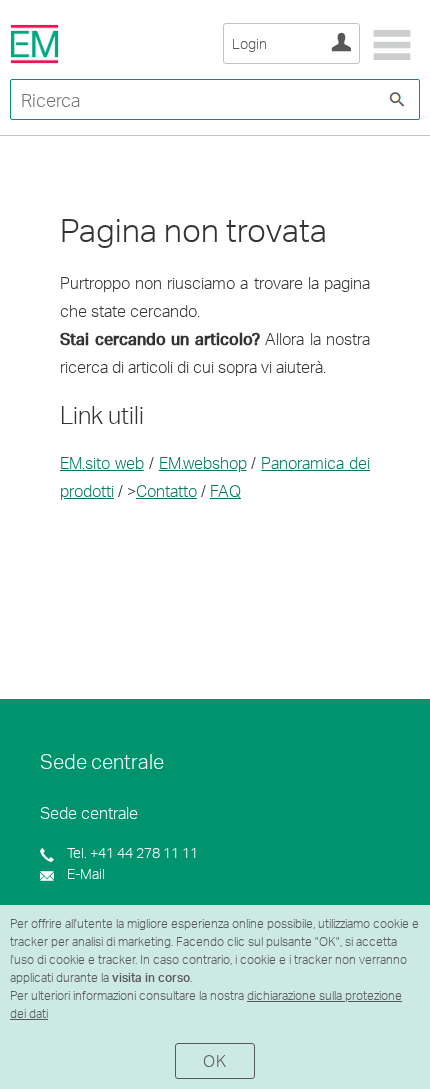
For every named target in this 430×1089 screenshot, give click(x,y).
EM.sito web (102, 462)
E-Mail (84, 873)
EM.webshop (203, 462)
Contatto (166, 490)
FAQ (225, 490)
